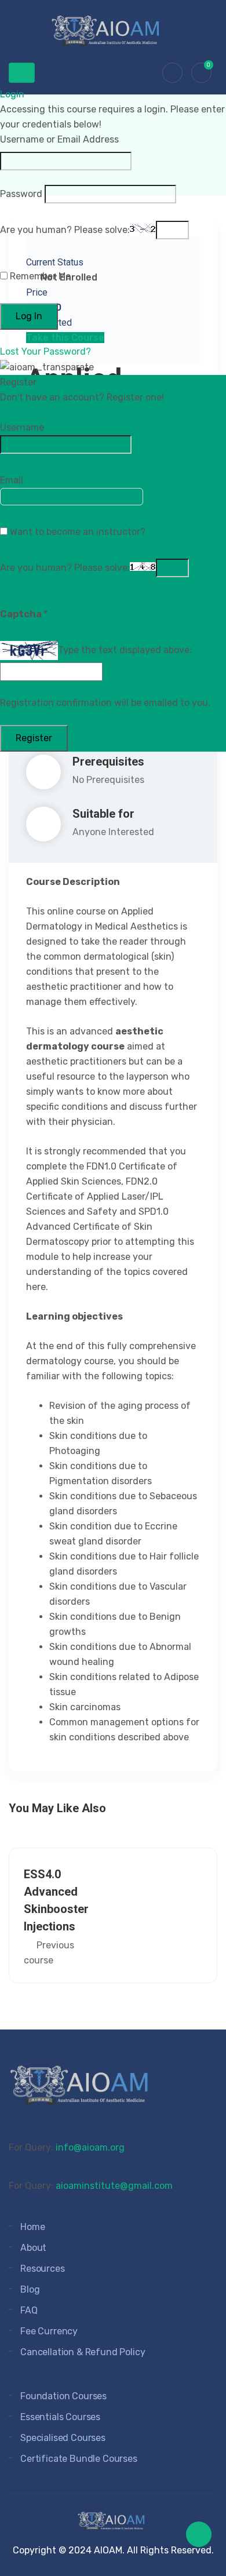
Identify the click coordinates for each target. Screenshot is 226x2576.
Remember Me (39, 276)
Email (12, 480)
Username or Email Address (59, 139)
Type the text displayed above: (125, 650)
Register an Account (50, 412)
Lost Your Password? (45, 351)
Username (22, 427)
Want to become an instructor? (76, 532)
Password (21, 194)
